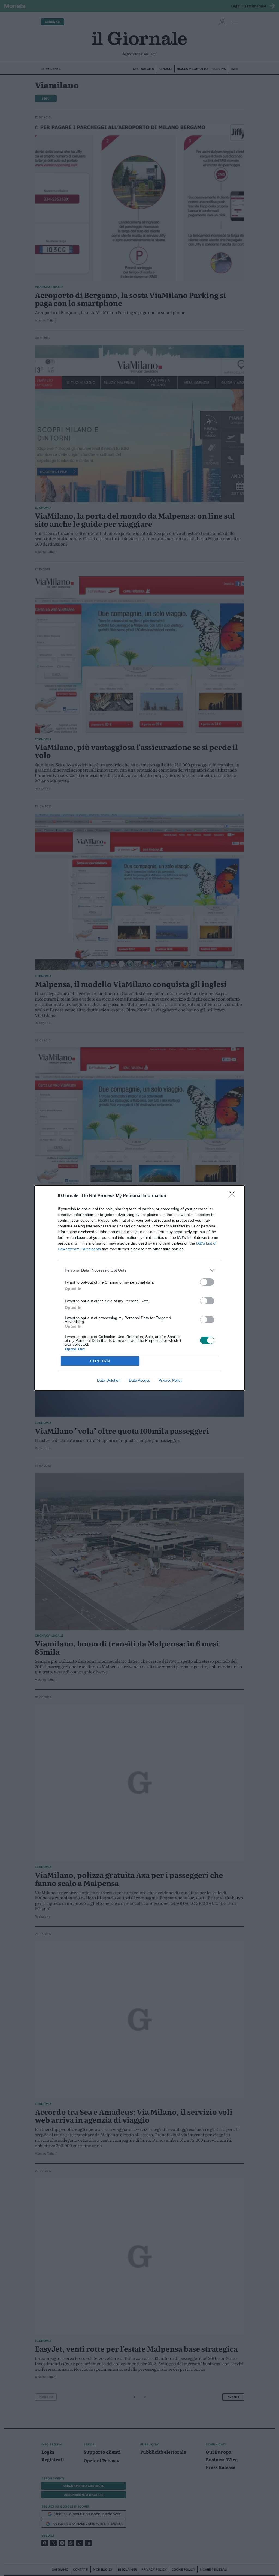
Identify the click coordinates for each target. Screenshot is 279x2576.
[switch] (207, 1282)
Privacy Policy (170, 1380)
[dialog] (139, 1288)
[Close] (234, 1196)
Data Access (139, 1380)
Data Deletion (109, 1380)
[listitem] (139, 1270)
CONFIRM (100, 1361)
